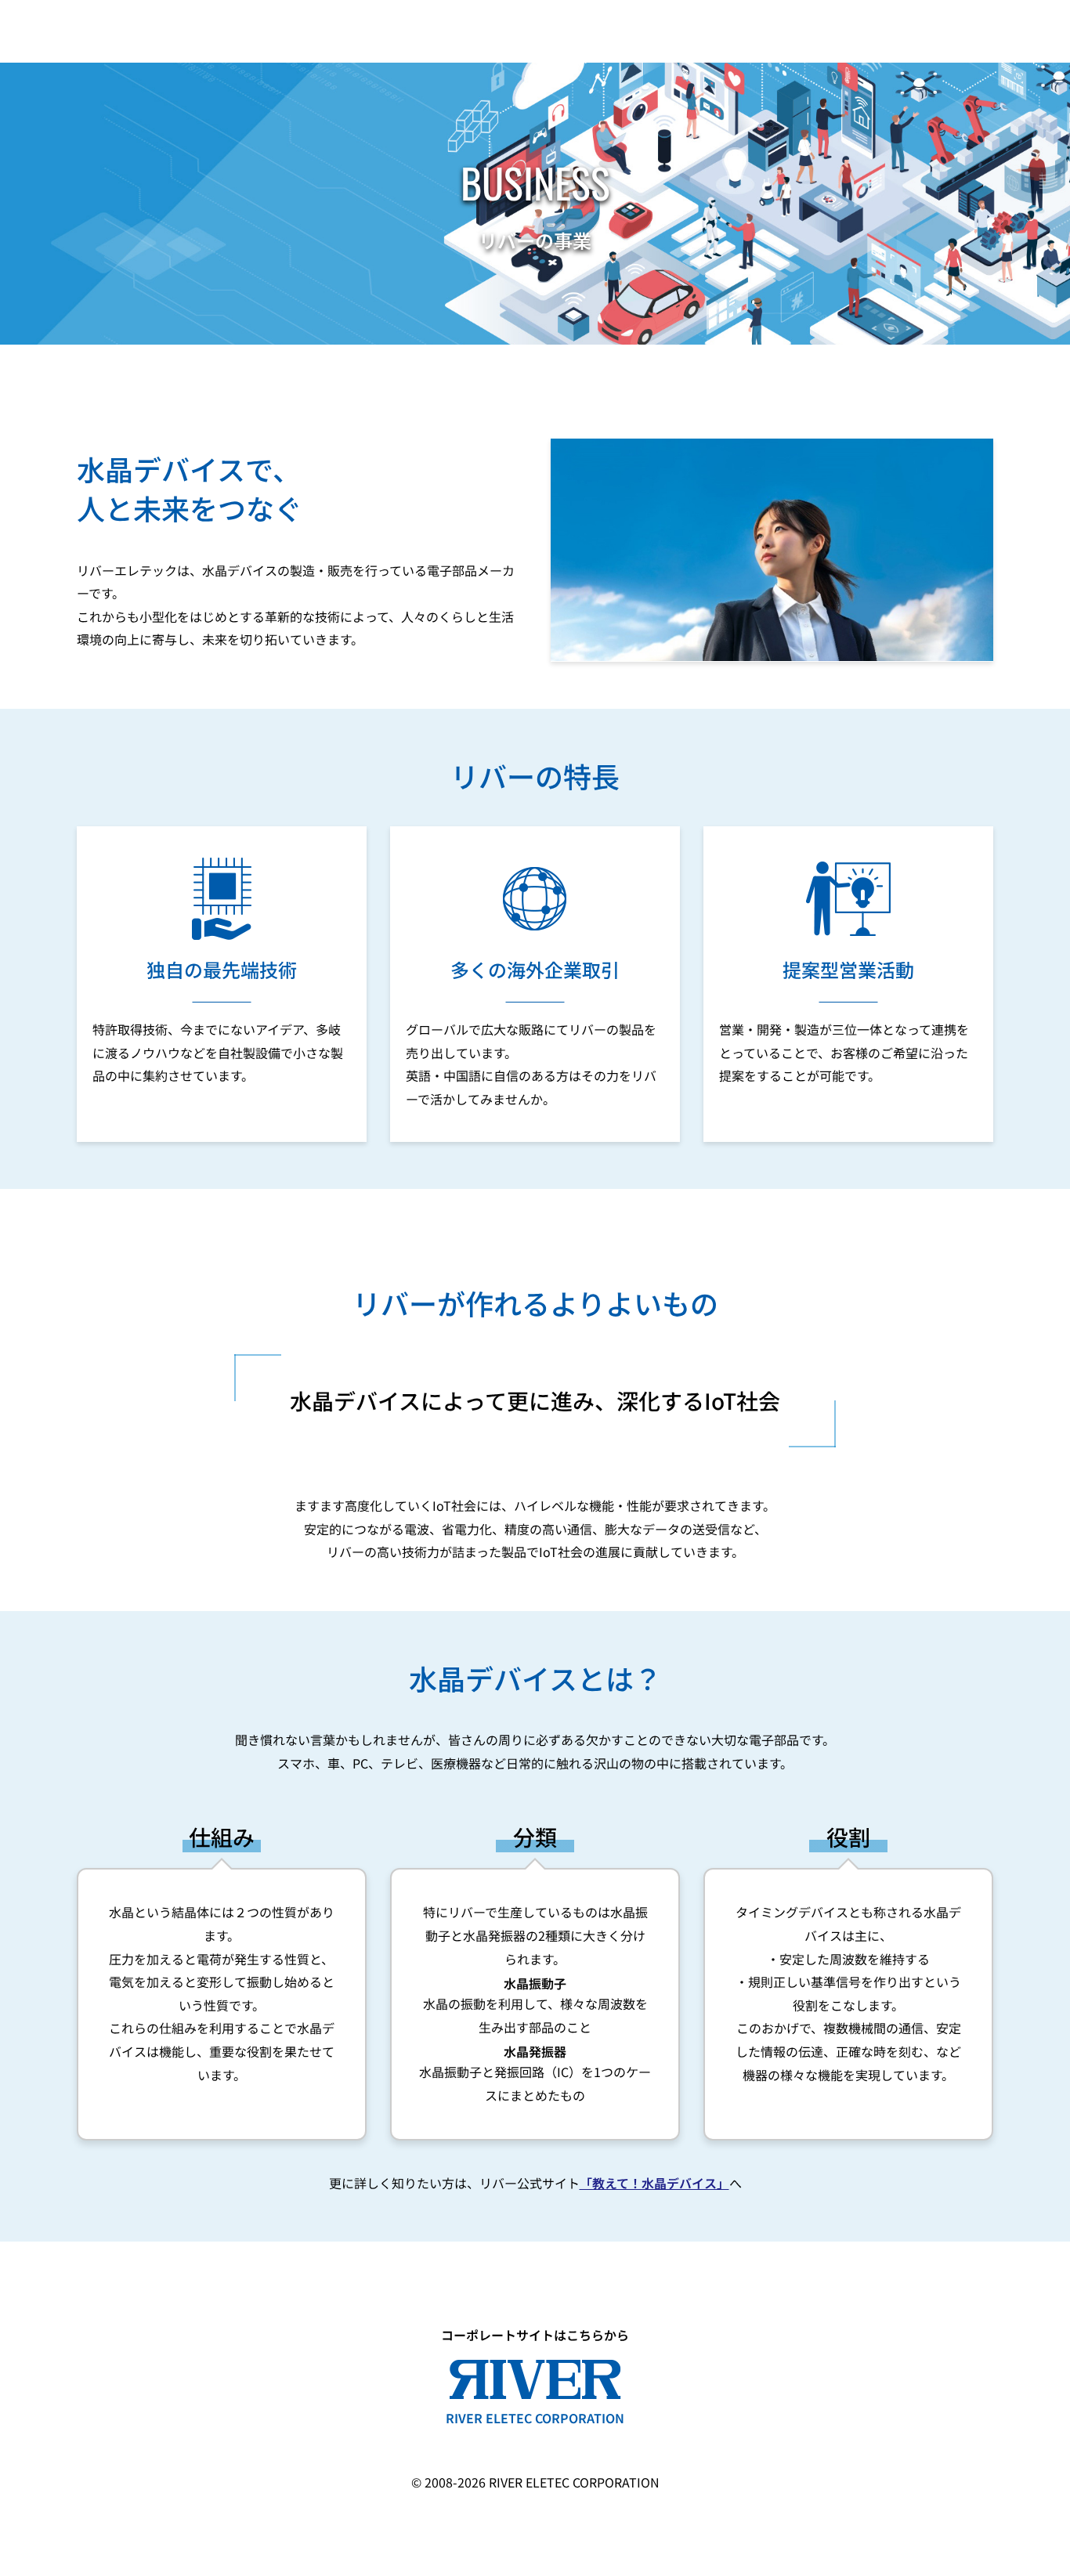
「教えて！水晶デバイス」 (654, 2183)
